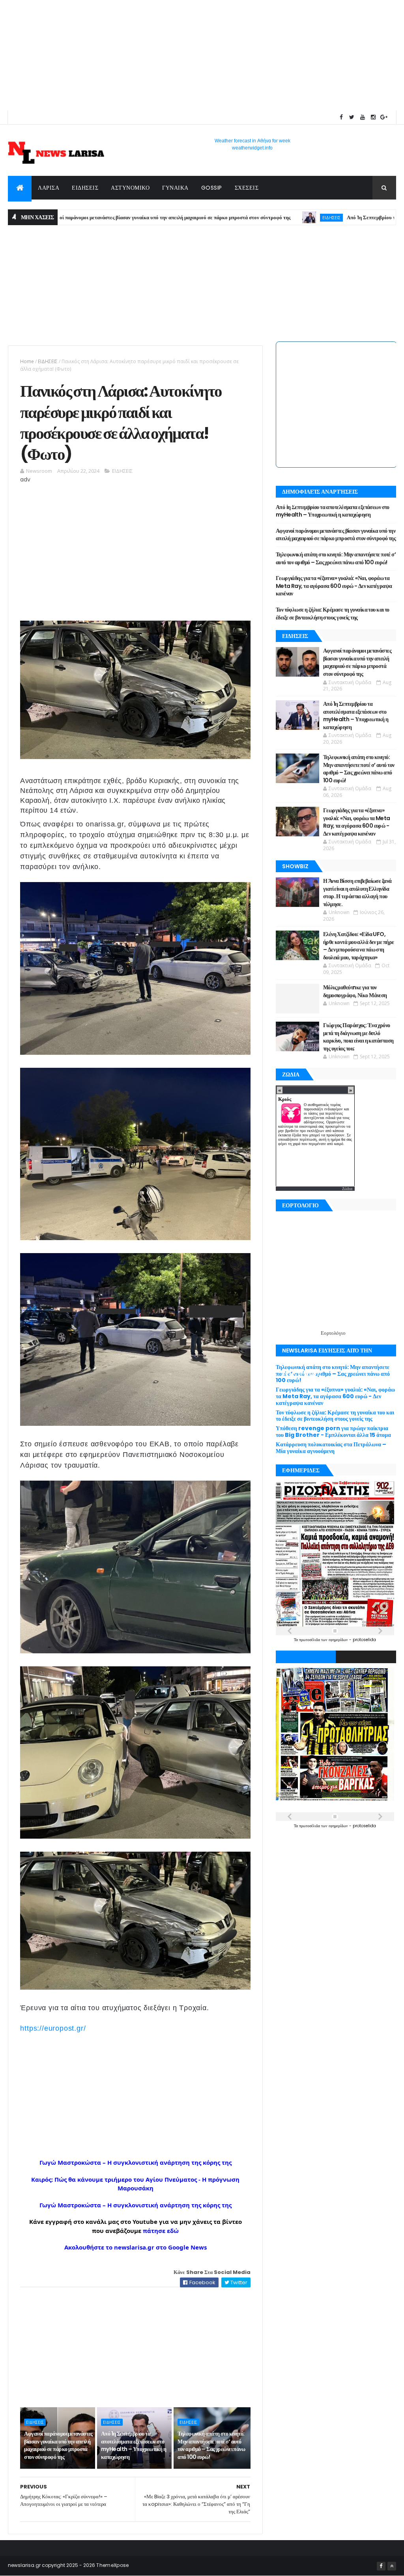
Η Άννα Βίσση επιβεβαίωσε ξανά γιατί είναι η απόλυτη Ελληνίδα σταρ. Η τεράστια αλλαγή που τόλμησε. (357, 893)
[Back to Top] (392, 2566)
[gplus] (384, 117)
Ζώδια (347, 1189)
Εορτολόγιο (333, 1333)
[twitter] (352, 117)
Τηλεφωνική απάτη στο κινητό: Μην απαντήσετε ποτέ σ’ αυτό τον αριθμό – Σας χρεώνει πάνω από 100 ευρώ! (211, 2445)
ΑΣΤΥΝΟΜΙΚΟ (130, 188)
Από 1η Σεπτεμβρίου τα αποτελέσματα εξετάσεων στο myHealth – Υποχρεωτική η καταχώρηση (134, 2445)
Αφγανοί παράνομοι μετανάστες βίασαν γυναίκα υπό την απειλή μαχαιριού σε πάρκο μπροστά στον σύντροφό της (58, 2445)
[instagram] (373, 117)
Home (27, 361)
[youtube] (363, 117)
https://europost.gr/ (53, 2028)
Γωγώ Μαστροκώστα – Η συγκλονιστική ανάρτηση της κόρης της (136, 2162)
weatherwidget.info (252, 148)
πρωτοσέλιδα (310, 1640)
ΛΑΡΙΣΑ (49, 188)
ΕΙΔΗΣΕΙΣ (85, 188)
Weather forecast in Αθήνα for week (252, 141)
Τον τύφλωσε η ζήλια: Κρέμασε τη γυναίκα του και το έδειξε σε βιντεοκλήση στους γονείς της (333, 614)
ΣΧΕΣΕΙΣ (247, 188)
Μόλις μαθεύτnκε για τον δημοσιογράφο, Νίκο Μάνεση (355, 991)
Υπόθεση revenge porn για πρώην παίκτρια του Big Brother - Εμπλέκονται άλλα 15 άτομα (333, 1432)
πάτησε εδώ (161, 2231)
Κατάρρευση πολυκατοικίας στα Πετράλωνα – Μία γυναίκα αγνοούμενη (331, 1448)
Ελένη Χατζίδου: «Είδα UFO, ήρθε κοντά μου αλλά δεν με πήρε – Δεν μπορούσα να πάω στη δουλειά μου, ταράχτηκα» (359, 946)
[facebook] (341, 117)
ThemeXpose (112, 2565)
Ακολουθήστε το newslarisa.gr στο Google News (136, 2247)
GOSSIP (212, 188)
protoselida (364, 1640)
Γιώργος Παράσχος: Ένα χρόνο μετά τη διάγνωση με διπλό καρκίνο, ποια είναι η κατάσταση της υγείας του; (358, 1037)
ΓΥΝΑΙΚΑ (175, 188)
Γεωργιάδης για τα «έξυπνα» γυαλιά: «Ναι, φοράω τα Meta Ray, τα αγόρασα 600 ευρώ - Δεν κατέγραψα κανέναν (334, 586)
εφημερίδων (339, 1640)
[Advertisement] (202, 55)
